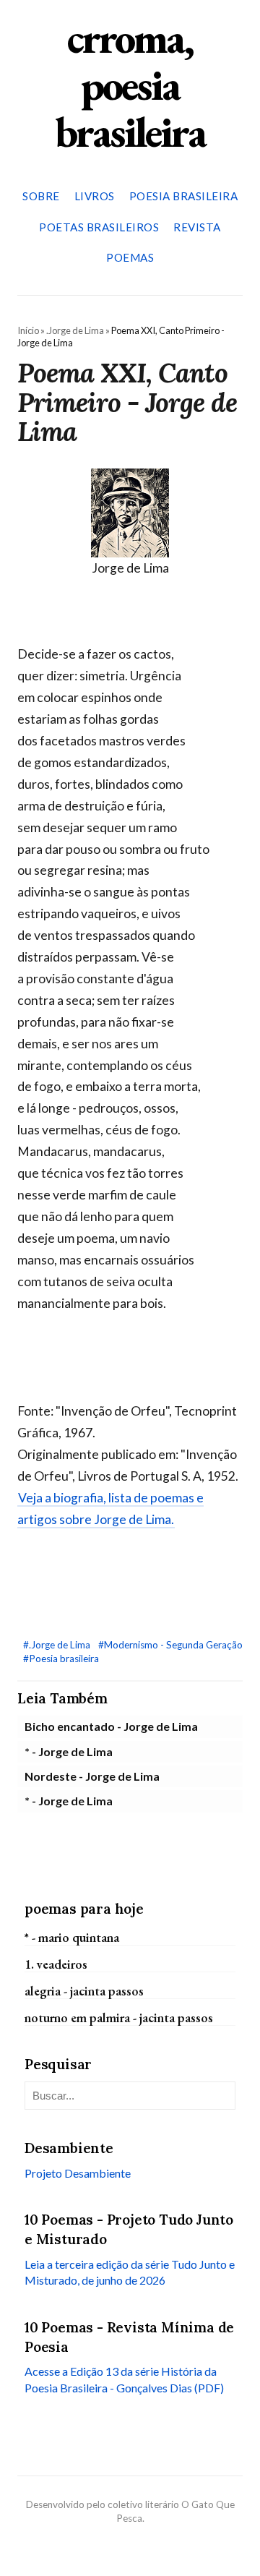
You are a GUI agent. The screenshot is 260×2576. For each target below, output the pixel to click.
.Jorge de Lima (75, 330)
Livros (95, 196)
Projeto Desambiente (78, 2173)
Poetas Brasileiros (99, 227)
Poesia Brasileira (184, 196)
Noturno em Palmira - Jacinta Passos (119, 2017)
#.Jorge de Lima (58, 1645)
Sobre (41, 196)
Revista (197, 227)
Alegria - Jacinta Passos (84, 1991)
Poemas (130, 257)
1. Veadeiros (56, 1964)
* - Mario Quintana (72, 1937)
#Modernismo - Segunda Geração (170, 1645)
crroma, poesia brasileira (130, 85)
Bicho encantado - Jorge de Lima (111, 1726)
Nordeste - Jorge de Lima (92, 1776)
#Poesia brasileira (61, 1659)
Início (28, 330)
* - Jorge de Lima (69, 1751)
